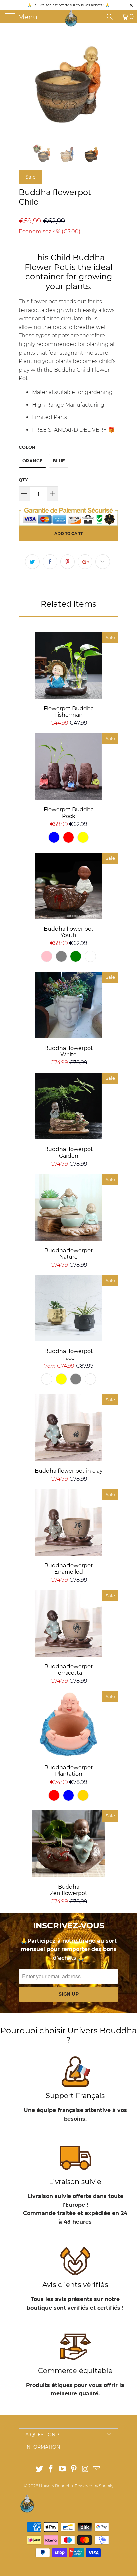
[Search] (112, 17)
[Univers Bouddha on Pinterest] (74, 2470)
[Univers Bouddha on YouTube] (63, 2470)
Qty (23, 480)
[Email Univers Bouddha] (97, 2470)
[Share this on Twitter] (32, 562)
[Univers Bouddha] (71, 18)
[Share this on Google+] (85, 562)
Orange (32, 461)
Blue (59, 461)
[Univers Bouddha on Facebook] (51, 2470)
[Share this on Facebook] (50, 562)
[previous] (25, 83)
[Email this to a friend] (103, 562)
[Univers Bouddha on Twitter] (39, 2470)
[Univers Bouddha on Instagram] (85, 2470)
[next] (112, 83)
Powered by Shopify (94, 2486)
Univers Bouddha (56, 2486)
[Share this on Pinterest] (68, 562)
